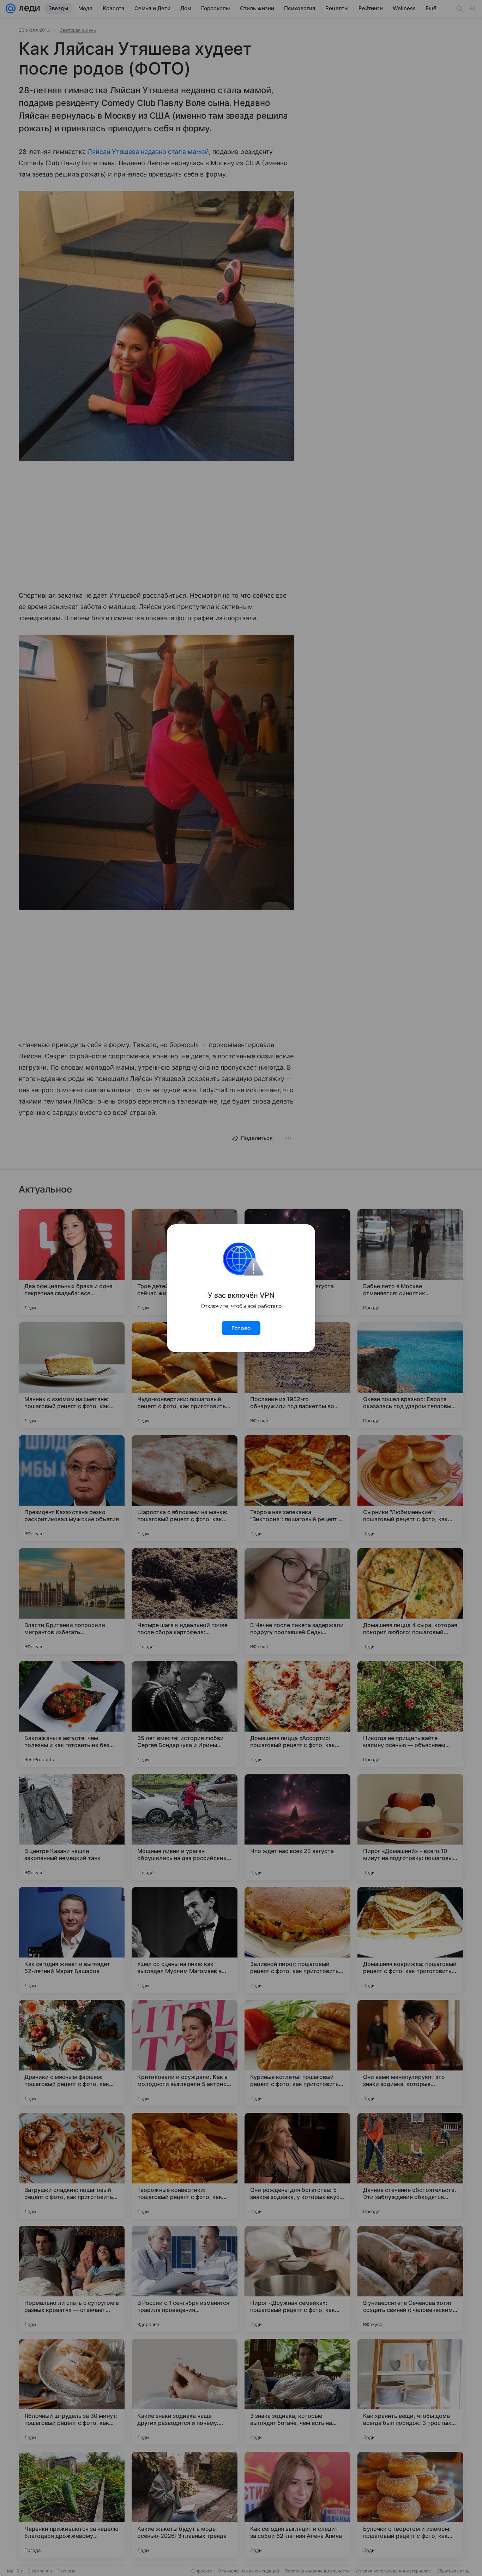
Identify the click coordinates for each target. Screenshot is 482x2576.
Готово (241, 1328)
